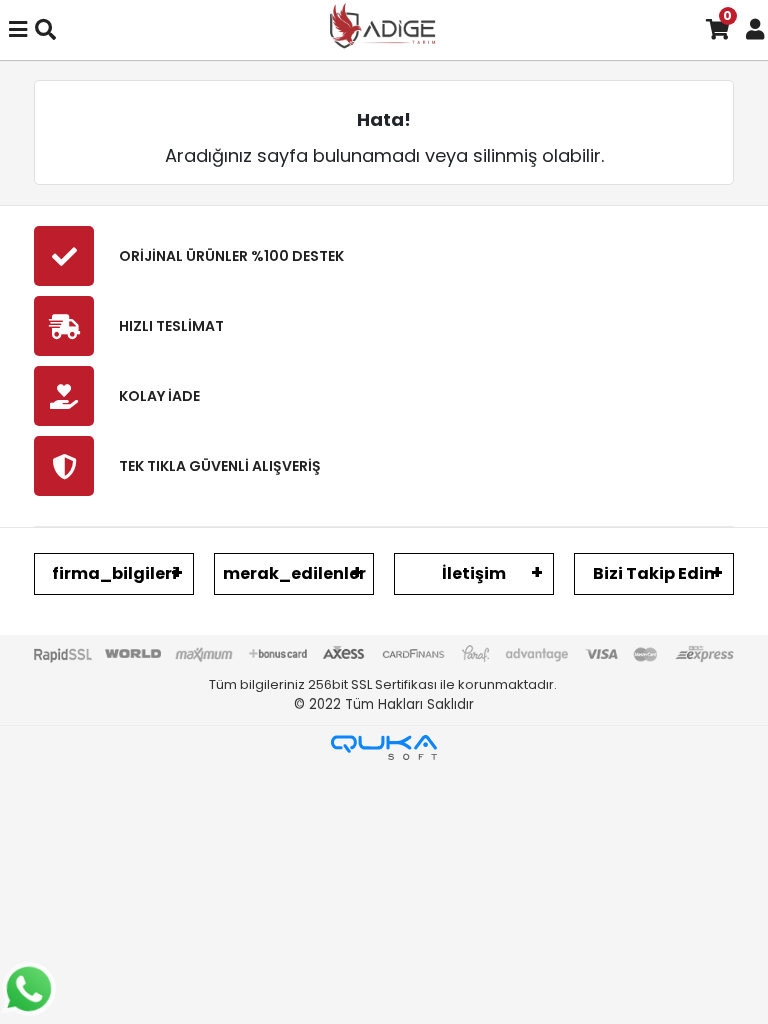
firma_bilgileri (114, 573)
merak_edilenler (294, 573)
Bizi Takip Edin (654, 573)
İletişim (474, 573)
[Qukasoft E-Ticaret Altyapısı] (384, 747)
